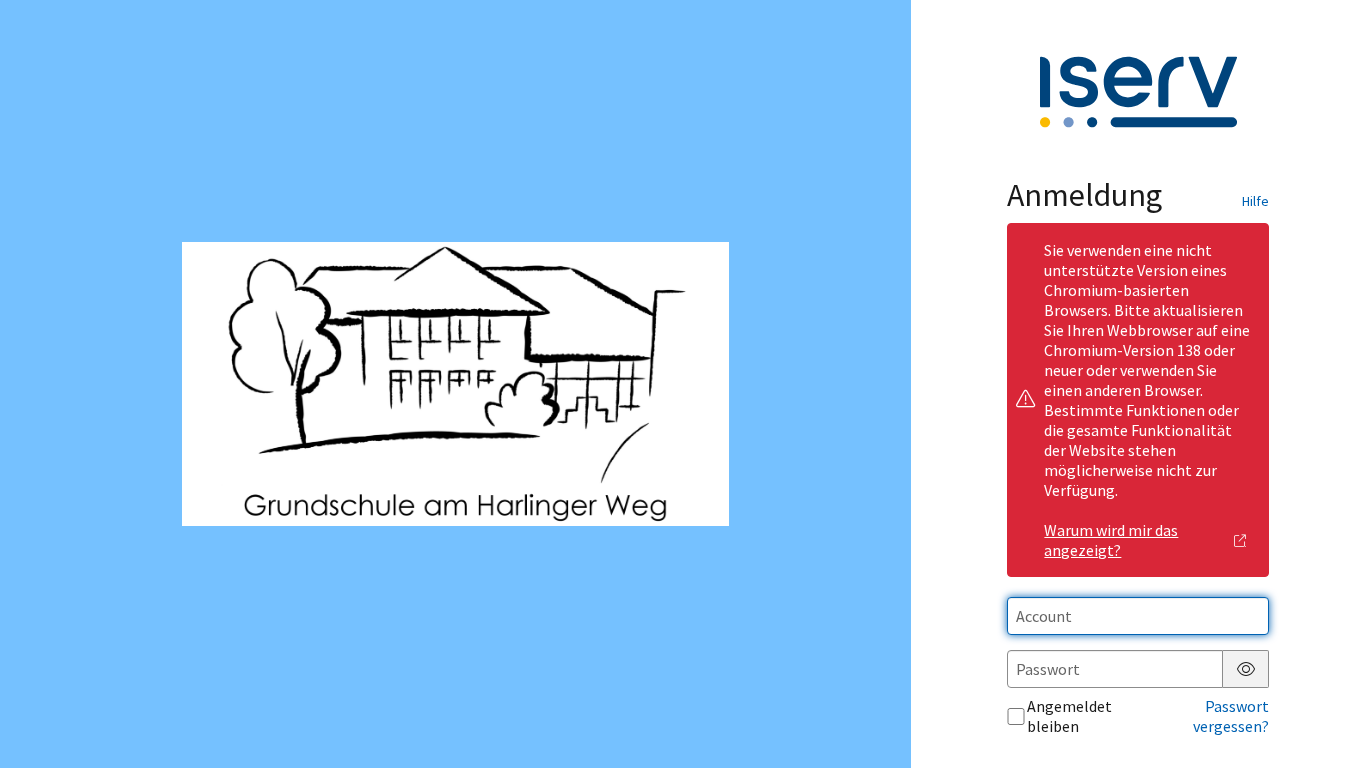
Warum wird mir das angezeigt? (1111, 540)
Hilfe (1255, 201)
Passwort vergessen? (1231, 716)
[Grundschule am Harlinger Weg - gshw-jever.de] (455, 384)
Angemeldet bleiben (1069, 716)
